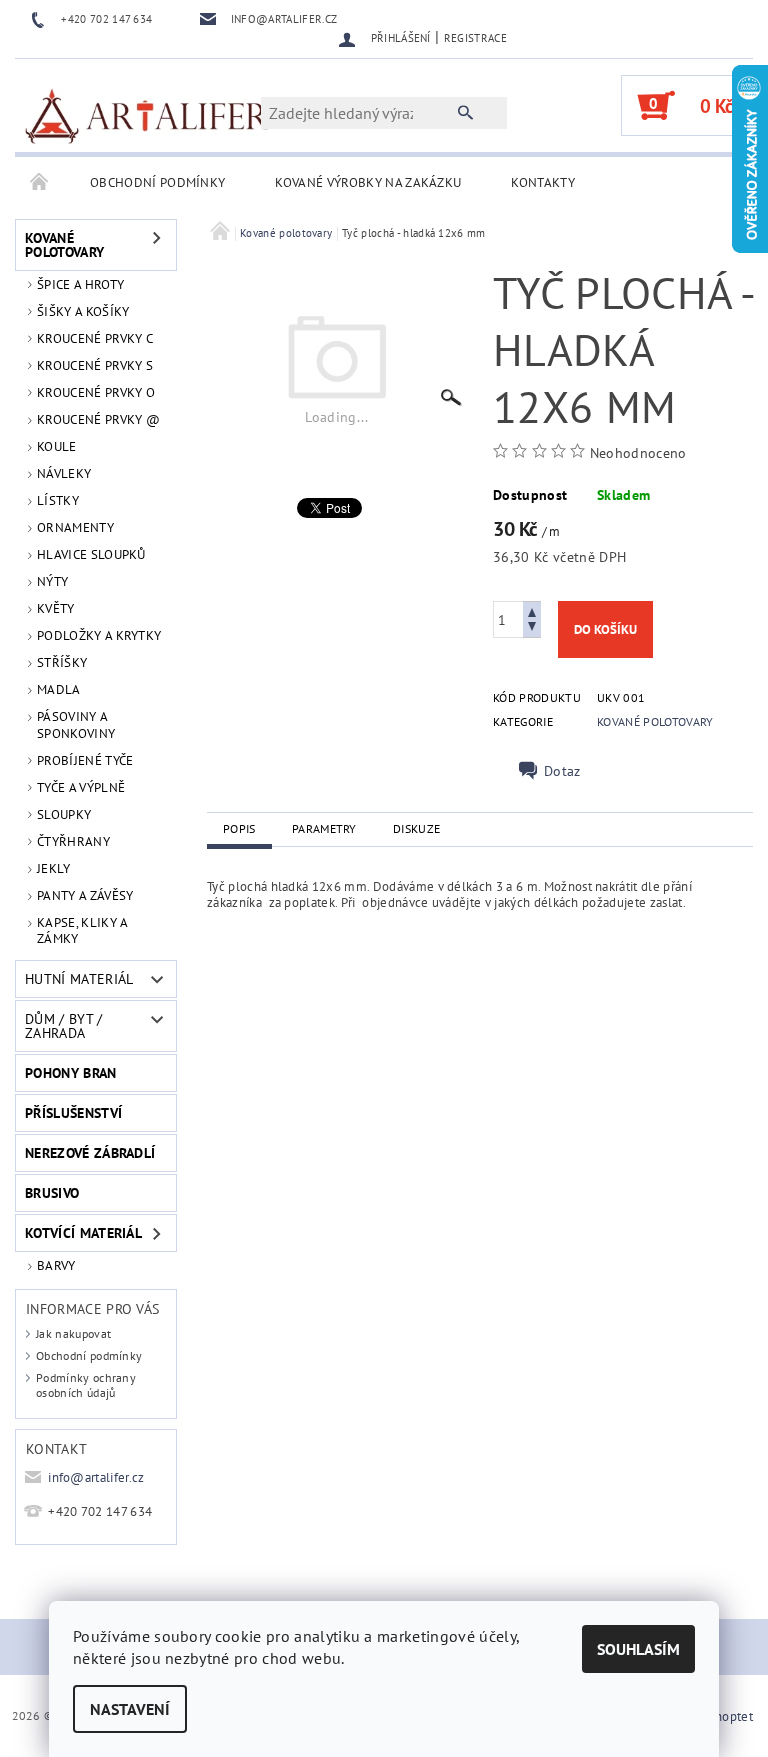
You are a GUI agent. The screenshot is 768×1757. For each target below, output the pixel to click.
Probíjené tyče (85, 760)
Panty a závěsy (85, 895)
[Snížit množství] (532, 628)
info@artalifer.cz (96, 1477)
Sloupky (64, 814)
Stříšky (62, 662)
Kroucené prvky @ (98, 419)
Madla (59, 689)
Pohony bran (71, 1073)
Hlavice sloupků (91, 554)
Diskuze (416, 828)
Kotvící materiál (83, 1233)
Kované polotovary (64, 245)
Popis (239, 828)
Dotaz (562, 771)
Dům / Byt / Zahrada (64, 1026)
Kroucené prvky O (96, 392)
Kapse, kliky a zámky (82, 930)
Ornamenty (75, 527)
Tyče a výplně (81, 787)
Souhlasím (638, 1649)
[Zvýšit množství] (532, 610)
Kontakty (543, 182)
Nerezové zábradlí (90, 1153)
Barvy (56, 1265)
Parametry (324, 828)
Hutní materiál (79, 979)
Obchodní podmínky (157, 182)
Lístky (58, 500)
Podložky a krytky (99, 635)
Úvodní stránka (40, 183)
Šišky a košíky (83, 311)
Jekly (54, 868)
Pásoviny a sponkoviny (76, 724)
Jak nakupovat (73, 1333)
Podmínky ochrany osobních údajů (86, 1385)
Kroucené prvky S (95, 365)
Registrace (475, 38)
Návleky (64, 473)
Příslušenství (73, 1113)
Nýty (52, 581)
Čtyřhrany (73, 841)
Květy (56, 608)
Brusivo (52, 1193)
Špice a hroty (80, 284)
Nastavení (130, 1709)
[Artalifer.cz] (148, 115)
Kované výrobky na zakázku (368, 182)
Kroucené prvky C (95, 338)
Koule (57, 446)
